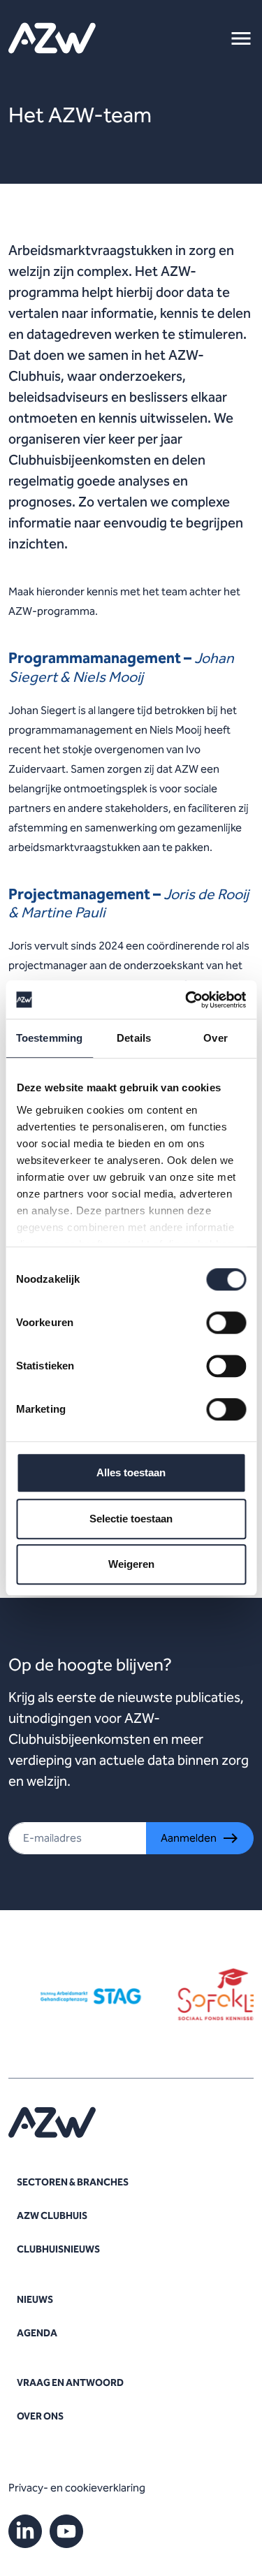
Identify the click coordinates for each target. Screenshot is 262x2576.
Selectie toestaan (131, 1519)
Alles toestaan (131, 1472)
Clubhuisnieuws (58, 2249)
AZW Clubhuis (52, 2216)
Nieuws (35, 2300)
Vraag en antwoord (70, 2383)
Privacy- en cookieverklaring (77, 2488)
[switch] (226, 1323)
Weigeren (131, 1564)
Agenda (37, 2333)
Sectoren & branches (73, 2182)
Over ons (40, 2416)
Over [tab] (215, 1038)
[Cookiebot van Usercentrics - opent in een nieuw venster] (187, 1000)
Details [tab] (134, 1038)
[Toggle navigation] (241, 38)
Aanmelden (189, 1838)
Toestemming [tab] (49, 1038)
